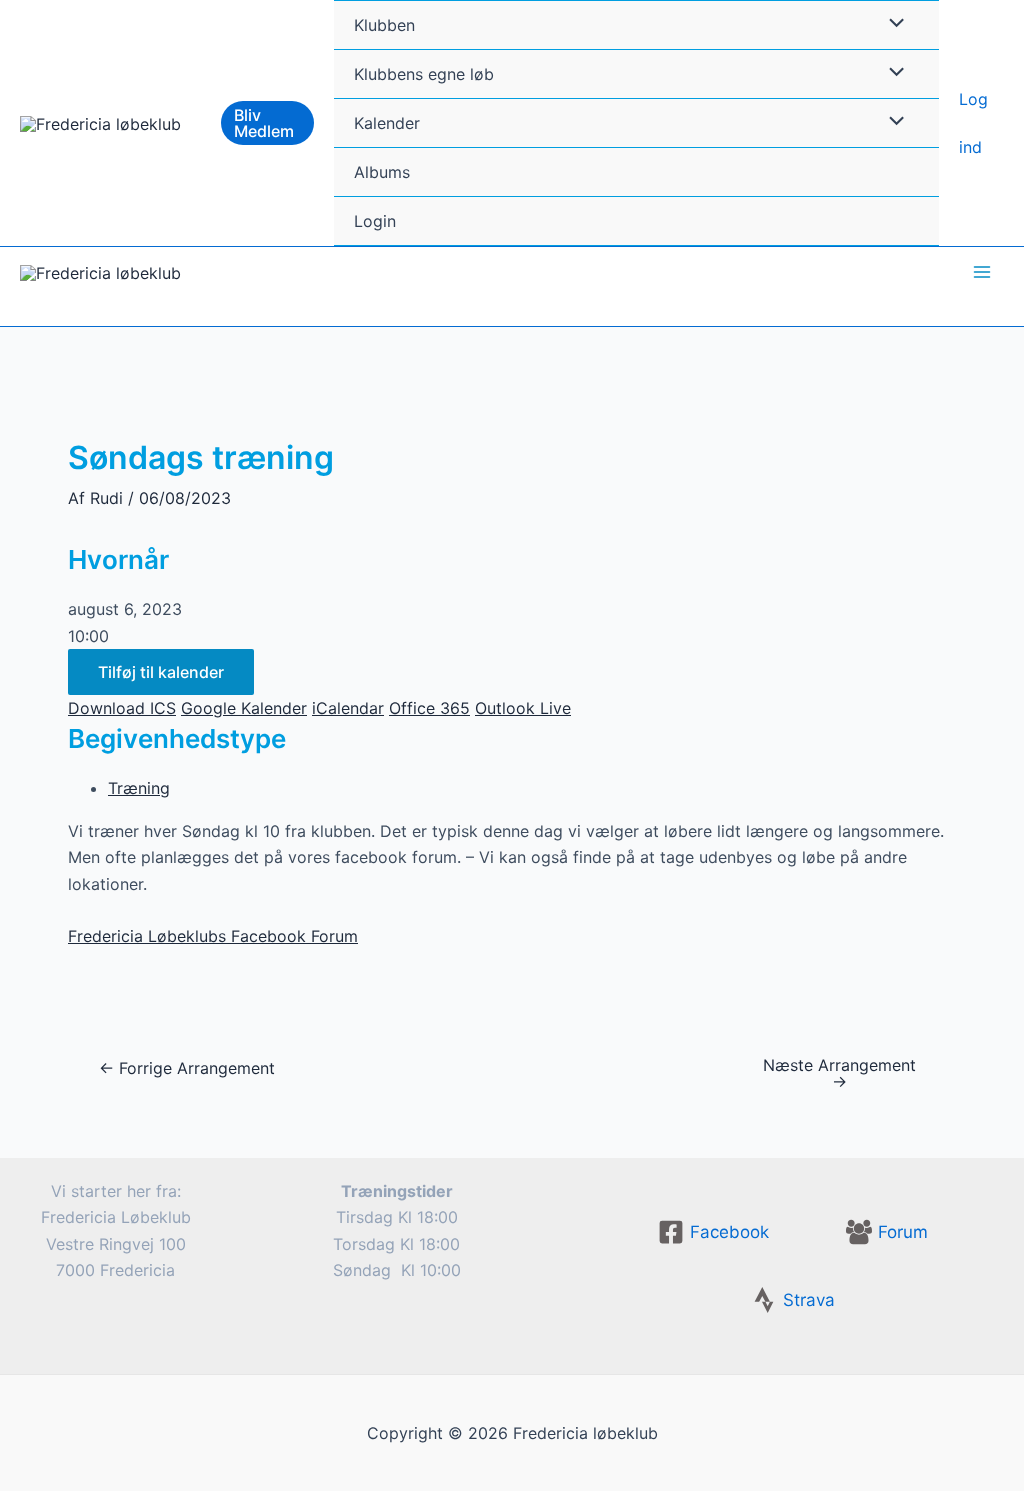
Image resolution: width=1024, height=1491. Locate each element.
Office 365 (429, 708)
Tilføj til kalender (161, 672)
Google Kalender (244, 708)
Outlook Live (523, 708)
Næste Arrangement (839, 1073)
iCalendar (348, 708)
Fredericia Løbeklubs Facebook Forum (213, 936)
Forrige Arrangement (187, 1068)
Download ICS (122, 708)
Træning (139, 788)
